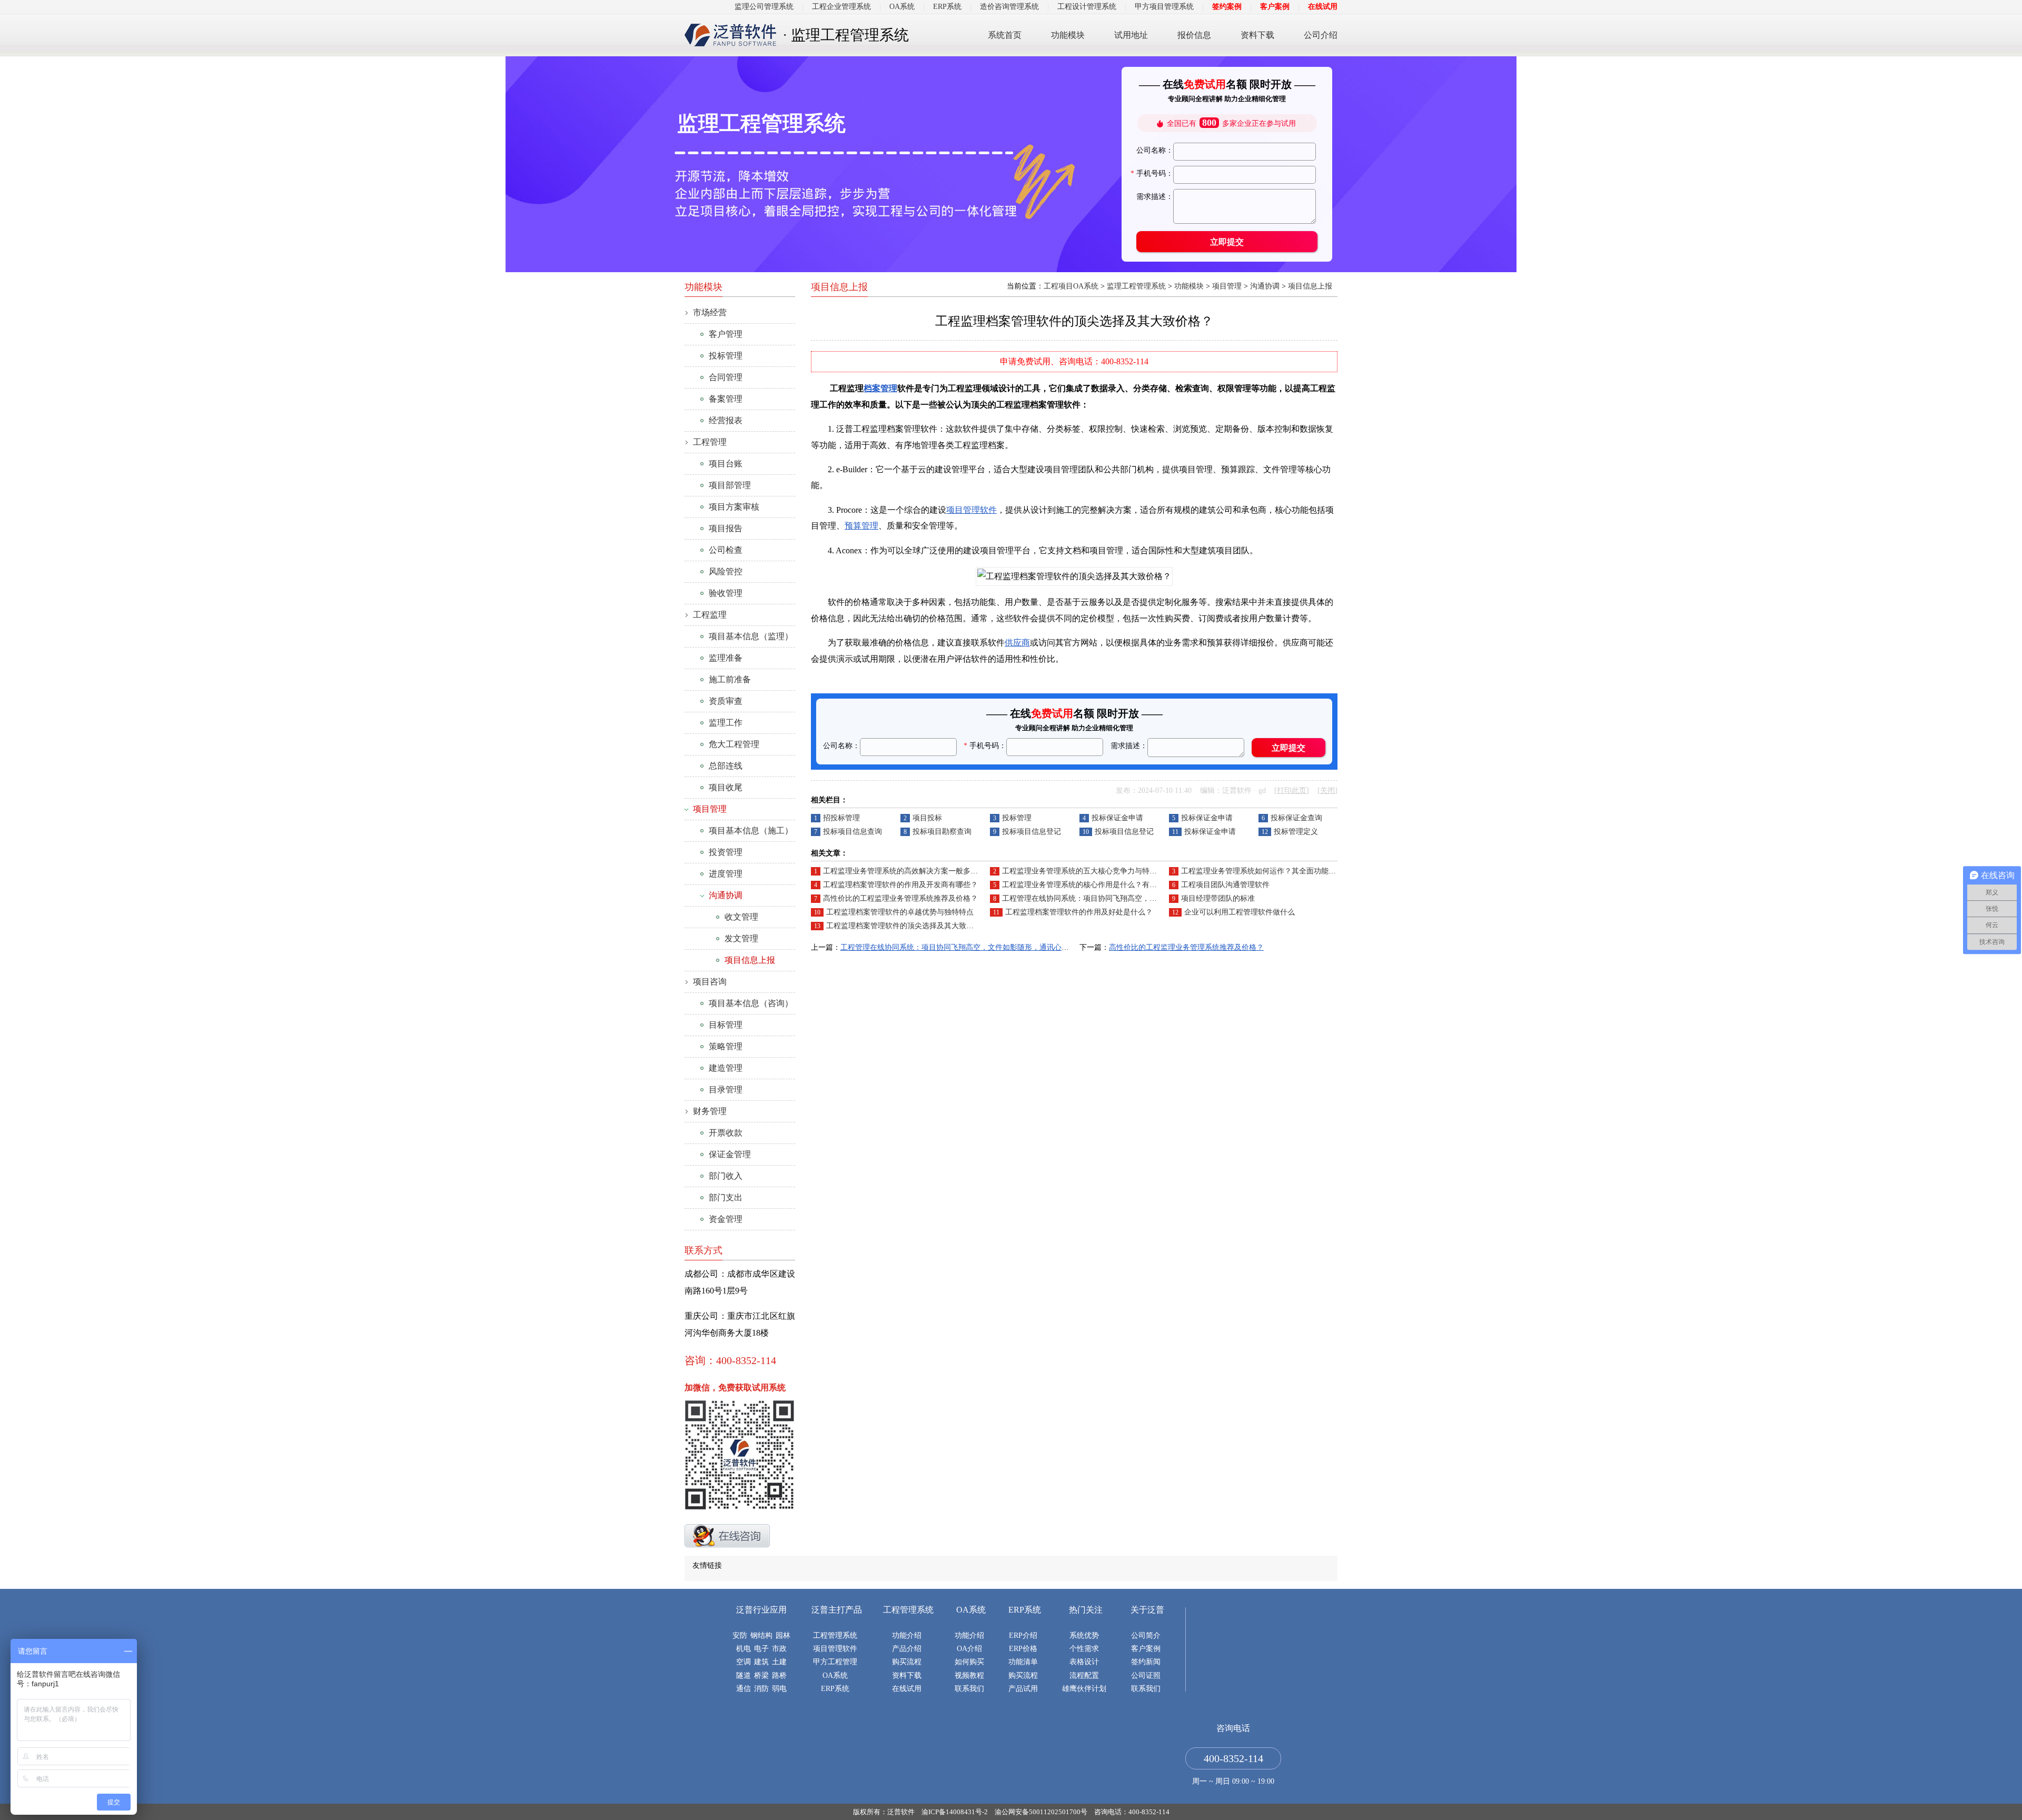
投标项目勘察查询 (942, 832)
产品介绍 (907, 1649)
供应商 (1017, 643)
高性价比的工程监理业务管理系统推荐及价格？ (900, 898)
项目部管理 (730, 485)
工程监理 (710, 615)
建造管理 (726, 1068)
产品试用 (1023, 1689)
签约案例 (1227, 7)
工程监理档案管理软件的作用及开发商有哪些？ (900, 885)
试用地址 (1131, 35)
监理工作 (726, 723)
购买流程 (907, 1662)
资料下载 (1257, 35)
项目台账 (726, 464)
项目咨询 (710, 982)
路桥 (779, 1675)
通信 (744, 1689)
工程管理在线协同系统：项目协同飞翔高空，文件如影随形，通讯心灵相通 (1124, 898)
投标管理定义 (1296, 832)
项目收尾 (726, 787)
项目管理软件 (972, 510)
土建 (779, 1662)
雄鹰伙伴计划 (1084, 1689)
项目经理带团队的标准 (1218, 898)
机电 (744, 1649)
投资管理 (726, 852)
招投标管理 (841, 818)
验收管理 (726, 593)
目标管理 (726, 1025)
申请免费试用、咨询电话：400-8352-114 (1074, 361)
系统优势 (1084, 1635)
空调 (744, 1662)
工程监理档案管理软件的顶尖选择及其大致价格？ (907, 926)
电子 (761, 1649)
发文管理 (741, 938)
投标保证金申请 (1117, 818)
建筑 (761, 1662)
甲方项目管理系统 (1164, 7)
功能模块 (1068, 35)
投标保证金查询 (1296, 818)
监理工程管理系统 (1136, 286)
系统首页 (1005, 35)
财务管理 (710, 1111)
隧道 (744, 1675)
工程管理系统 (835, 1635)
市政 (779, 1649)
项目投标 (927, 818)
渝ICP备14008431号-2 (955, 1812)
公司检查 (726, 550)
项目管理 (1227, 286)
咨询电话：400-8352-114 (1132, 1812)
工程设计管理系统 (1087, 7)
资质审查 (726, 701)
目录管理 (726, 1090)
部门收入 (726, 1176)
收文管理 (741, 917)
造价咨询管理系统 (1009, 7)
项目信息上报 (1310, 286)
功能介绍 (907, 1635)
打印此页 (1292, 790)
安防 (740, 1635)
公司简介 (1146, 1635)
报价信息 (1194, 35)
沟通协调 (1265, 286)
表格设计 (1084, 1662)
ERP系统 (947, 7)
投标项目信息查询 (853, 832)
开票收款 (726, 1133)
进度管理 (726, 874)
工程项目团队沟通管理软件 (1225, 885)
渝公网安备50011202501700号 (1041, 1812)
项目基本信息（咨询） (751, 1003)
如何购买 (969, 1662)
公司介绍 (1321, 35)
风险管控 (726, 571)
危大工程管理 (734, 744)
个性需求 (1084, 1649)
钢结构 (761, 1635)
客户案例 (1275, 7)
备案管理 (726, 399)
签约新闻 (1146, 1662)
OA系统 (902, 7)
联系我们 (969, 1689)
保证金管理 (730, 1154)
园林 (783, 1635)
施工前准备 (730, 679)
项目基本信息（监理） (751, 636)
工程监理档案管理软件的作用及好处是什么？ (1079, 912)
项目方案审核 (734, 507)
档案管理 (880, 388)
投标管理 (1017, 818)
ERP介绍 (1023, 1635)
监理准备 (726, 658)
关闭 (1327, 790)
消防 (761, 1689)
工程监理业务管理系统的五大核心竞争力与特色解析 (1087, 871)
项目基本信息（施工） (751, 831)
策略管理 (726, 1046)
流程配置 (1084, 1675)
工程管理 (710, 442)
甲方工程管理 (835, 1662)
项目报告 (726, 528)
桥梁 (761, 1675)
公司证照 (1146, 1675)
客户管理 (726, 334)
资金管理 (726, 1219)
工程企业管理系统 (841, 7)
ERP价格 (1023, 1649)
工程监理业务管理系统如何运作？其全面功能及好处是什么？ (1281, 871)
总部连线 (726, 766)
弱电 (779, 1689)
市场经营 (710, 312)
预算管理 (861, 526)
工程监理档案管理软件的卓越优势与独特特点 (900, 912)
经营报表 (726, 420)
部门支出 (726, 1197)
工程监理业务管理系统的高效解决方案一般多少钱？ (908, 871)
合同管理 (726, 377)
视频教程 (969, 1675)
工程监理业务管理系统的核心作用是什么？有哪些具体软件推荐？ (1109, 885)
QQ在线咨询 (727, 1536)
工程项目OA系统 (1071, 286)
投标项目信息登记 (1032, 832)
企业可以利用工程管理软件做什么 (1240, 912)
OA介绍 (969, 1649)
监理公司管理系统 (764, 7)
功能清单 (1023, 1662)
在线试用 (1323, 7)
